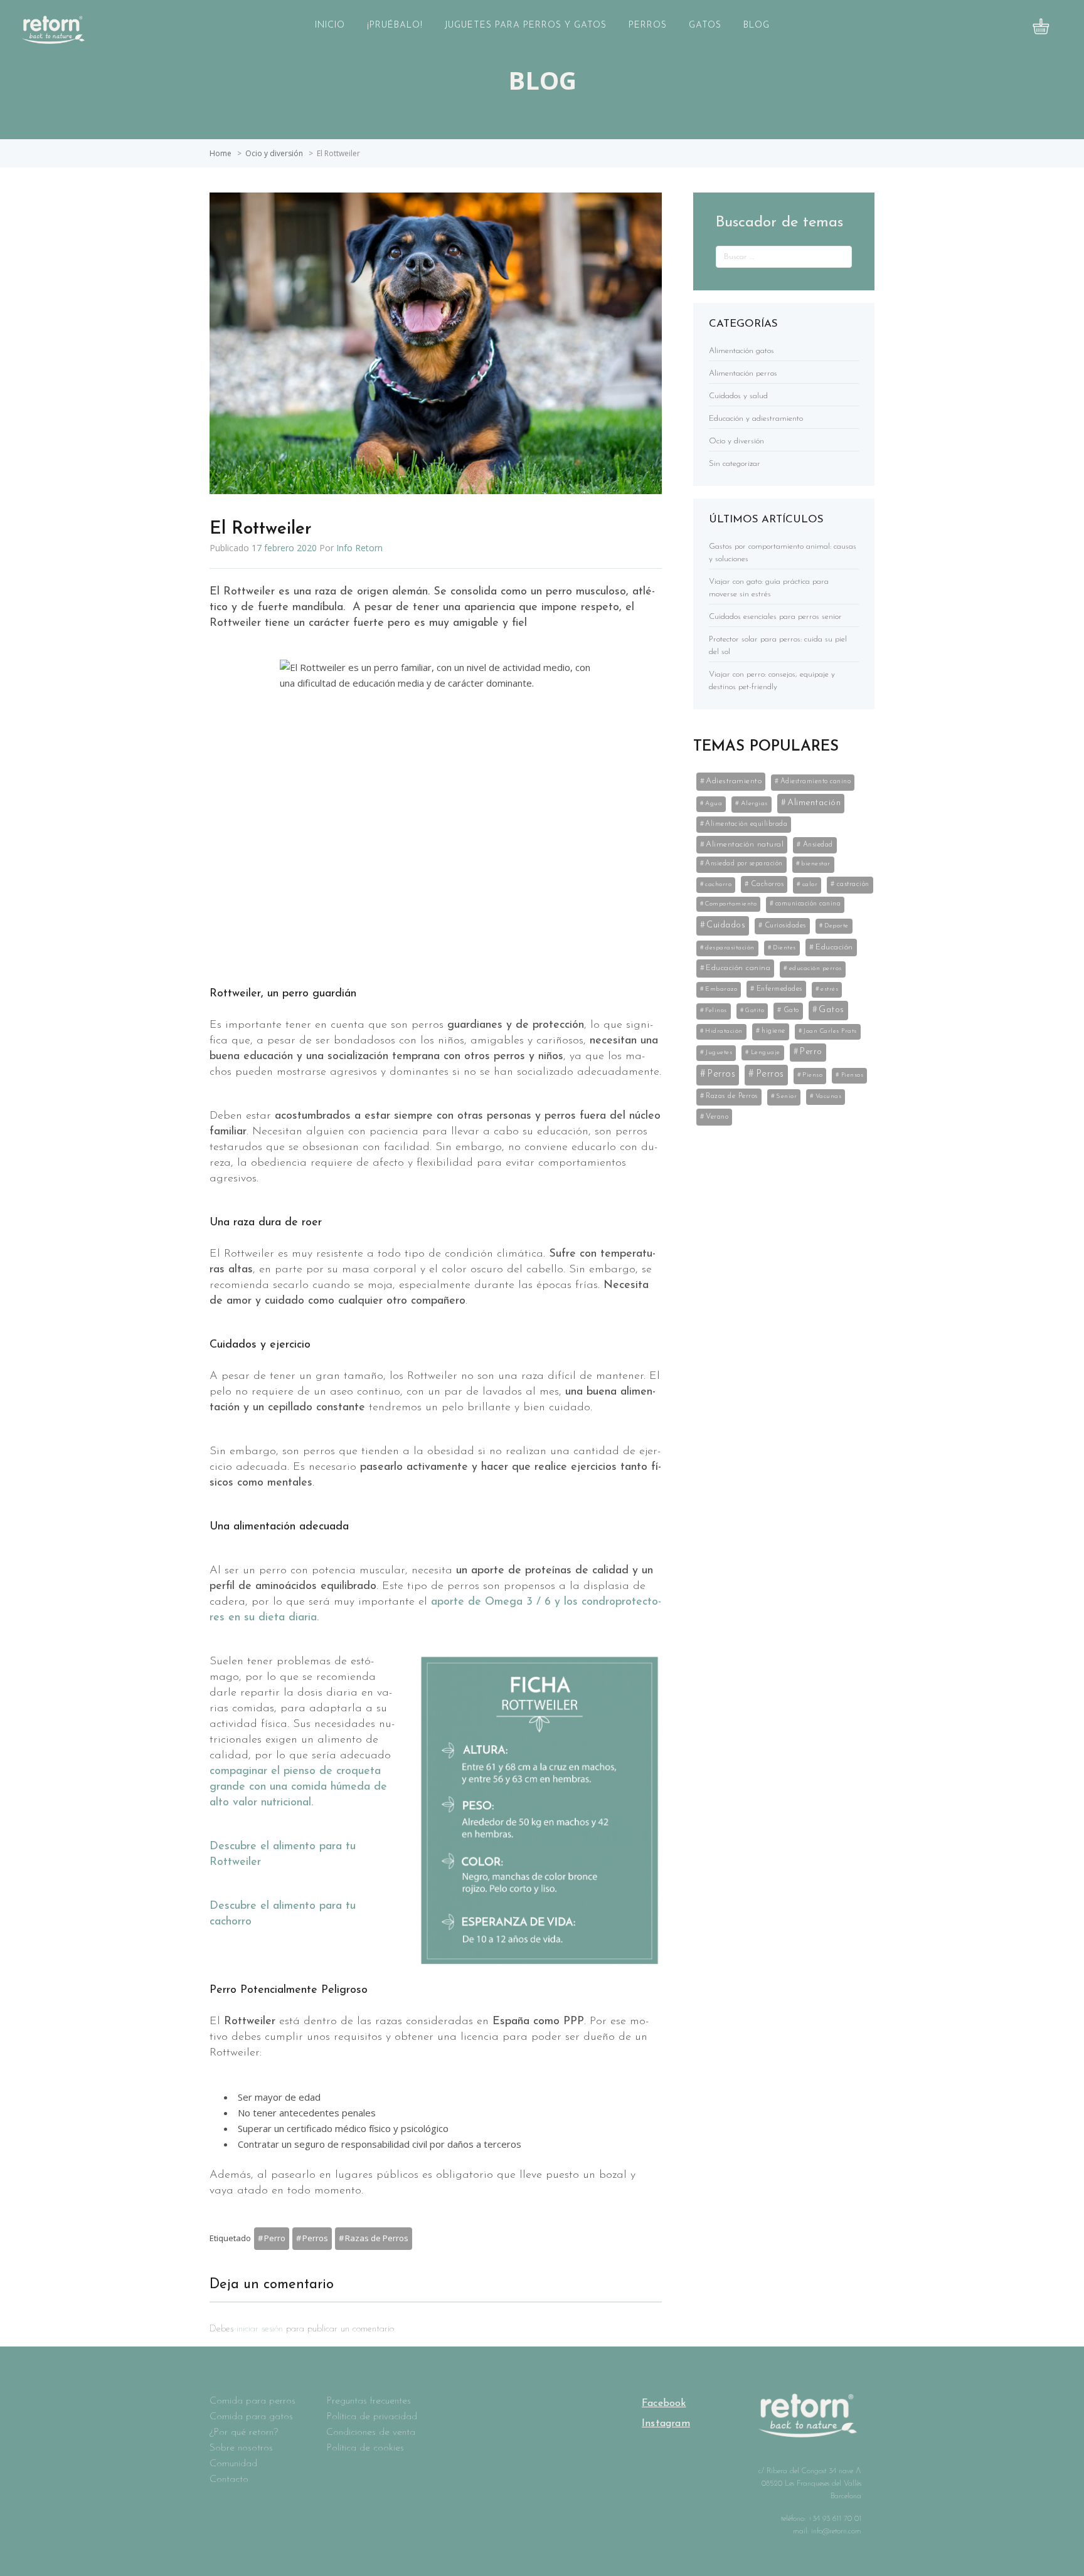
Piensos (853, 1075)
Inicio (330, 25)
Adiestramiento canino (816, 782)
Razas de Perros (377, 2238)
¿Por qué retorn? (244, 2432)
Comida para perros (252, 2401)
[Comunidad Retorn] (53, 40)
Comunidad (233, 2464)
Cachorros (768, 884)
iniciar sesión (260, 2329)
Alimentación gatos (741, 351)
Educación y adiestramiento (756, 419)
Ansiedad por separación (744, 864)
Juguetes (719, 1053)
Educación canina (738, 968)
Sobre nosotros (241, 2448)
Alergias (754, 804)
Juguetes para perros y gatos (526, 25)
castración (853, 884)
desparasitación (730, 948)
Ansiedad (818, 845)
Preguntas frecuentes (369, 2401)
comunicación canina (808, 904)
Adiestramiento (734, 781)
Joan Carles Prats (830, 1031)
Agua (714, 804)
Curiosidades (785, 926)
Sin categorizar (735, 464)
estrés (829, 989)
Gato (791, 1010)
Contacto (229, 2479)
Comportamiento (731, 904)
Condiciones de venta (371, 2432)
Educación (834, 947)
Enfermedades (779, 989)
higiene (773, 1031)
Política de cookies (365, 2448)
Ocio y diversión (274, 153)
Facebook (664, 2404)
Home (221, 153)
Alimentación (814, 803)
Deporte (837, 926)
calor (810, 884)
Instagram (666, 2424)
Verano (717, 1117)
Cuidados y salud (738, 396)
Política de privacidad (372, 2417)
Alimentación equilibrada (746, 824)
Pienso (812, 1075)
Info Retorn (359, 548)
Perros (648, 25)
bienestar (816, 864)
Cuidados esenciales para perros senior (775, 617)
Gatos (705, 25)
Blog (757, 25)
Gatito (755, 1011)
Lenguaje (766, 1053)
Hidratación (724, 1031)
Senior (786, 1096)
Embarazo (721, 989)
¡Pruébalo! (395, 25)
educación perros (816, 969)
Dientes (784, 948)
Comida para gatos (251, 2417)
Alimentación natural (745, 844)
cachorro (718, 884)
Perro (275, 2238)
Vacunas (829, 1096)
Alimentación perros (743, 373)
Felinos (716, 1011)
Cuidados (726, 925)
